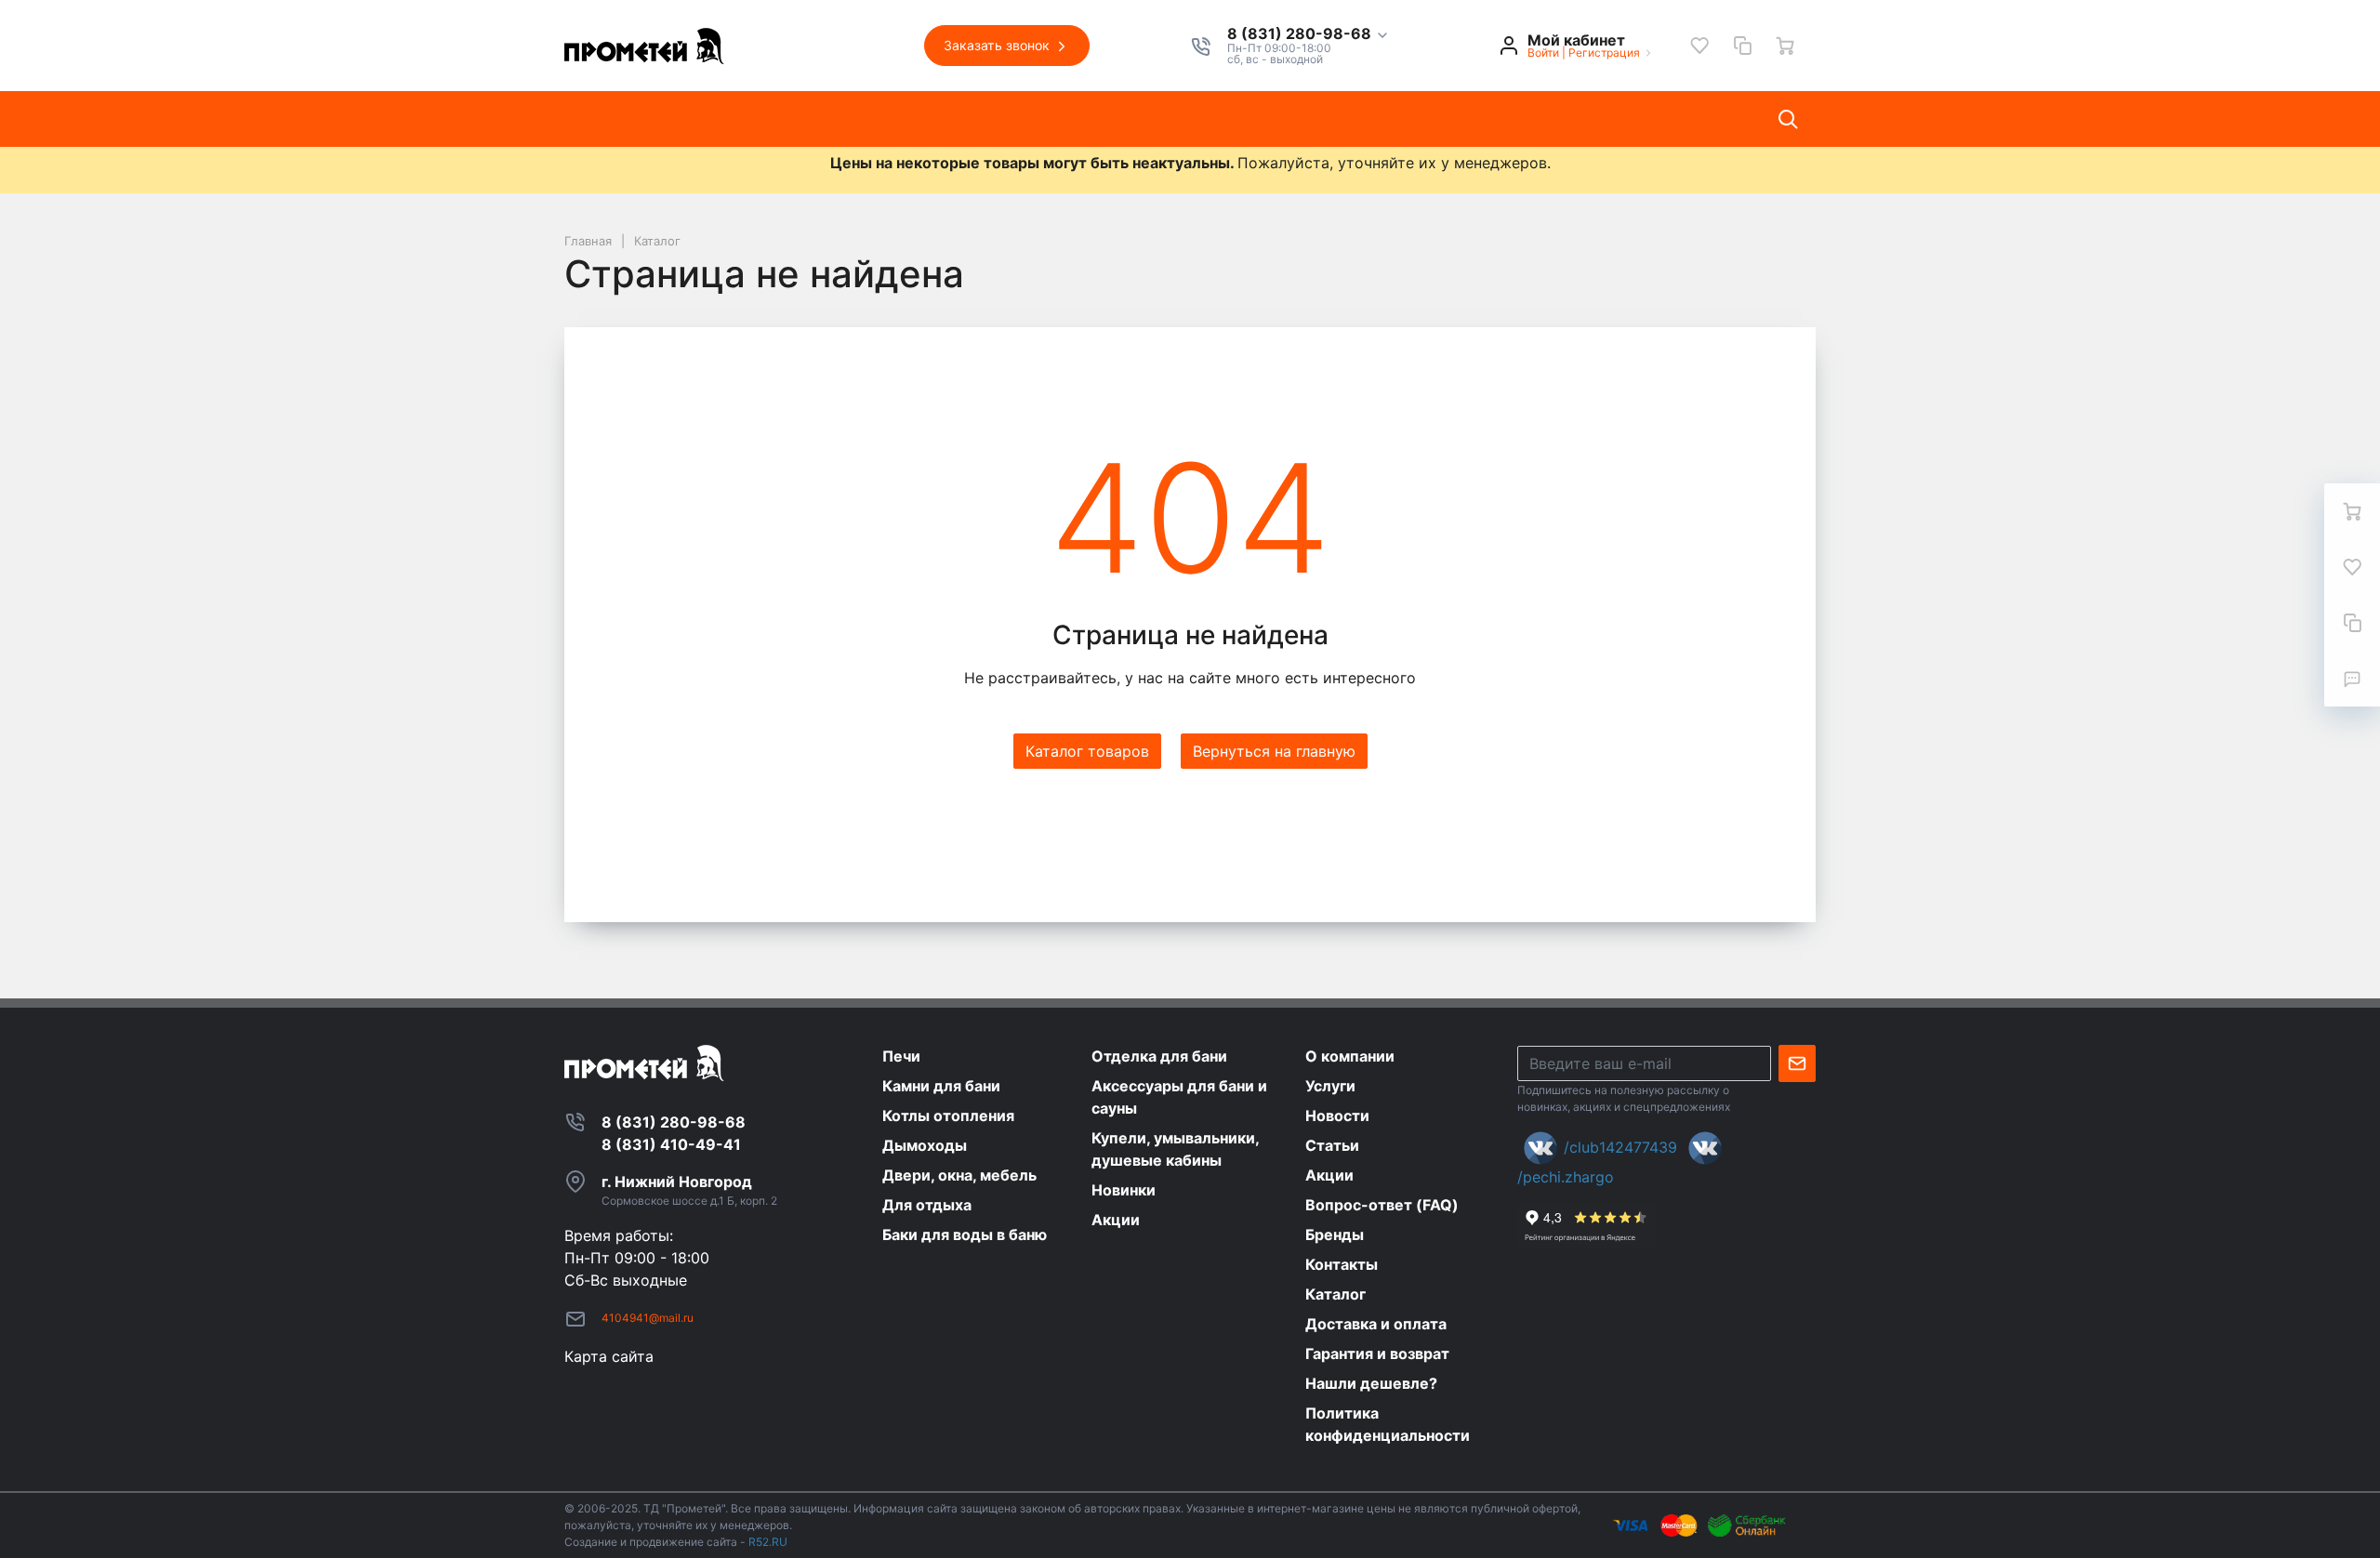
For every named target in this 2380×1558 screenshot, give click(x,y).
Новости (956, 119)
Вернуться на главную (1274, 751)
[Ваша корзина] (1785, 46)
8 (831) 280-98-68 (1301, 34)
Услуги (868, 119)
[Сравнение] (1742, 46)
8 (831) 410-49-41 (671, 1144)
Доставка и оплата (1358, 119)
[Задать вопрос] (2352, 679)
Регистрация (1604, 53)
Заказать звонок (998, 45)
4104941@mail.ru (648, 1318)
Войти (1543, 53)
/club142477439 (1620, 1147)
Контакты (1219, 119)
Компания (775, 119)
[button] (1309, 34)
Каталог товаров (643, 119)
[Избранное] (1699, 46)
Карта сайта (609, 1356)
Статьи (1045, 119)
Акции (1127, 119)
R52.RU (768, 1542)
